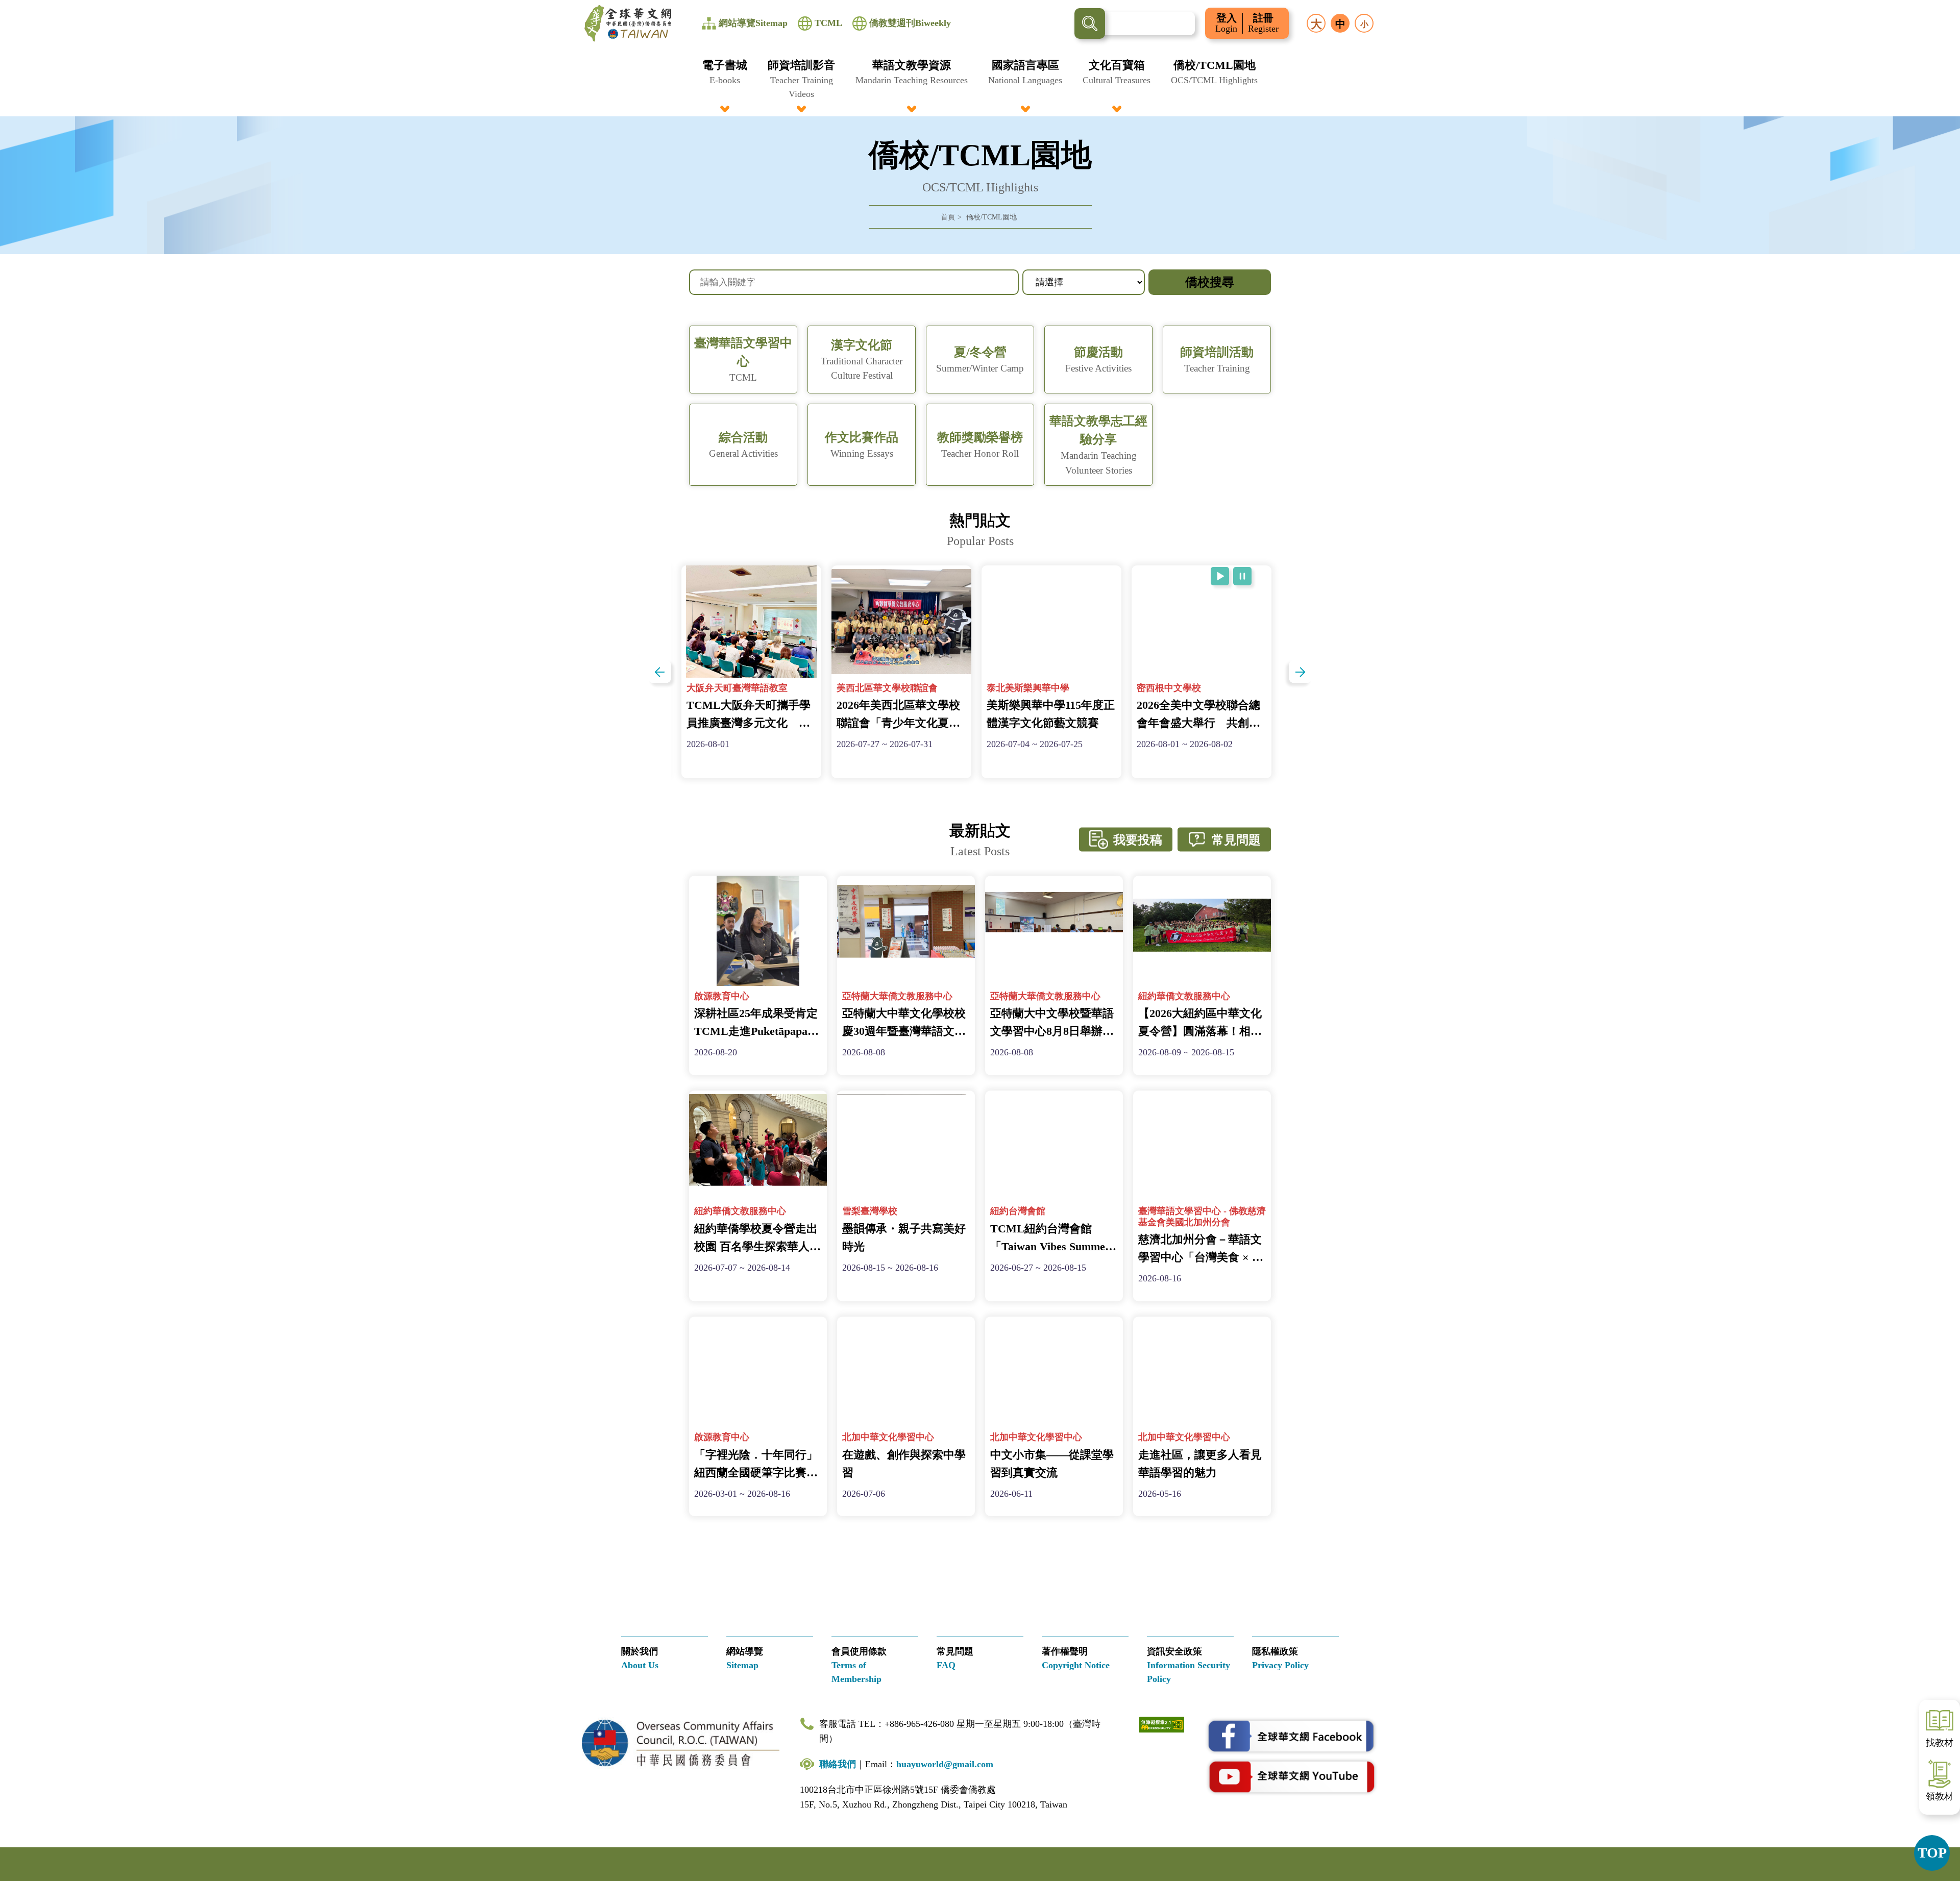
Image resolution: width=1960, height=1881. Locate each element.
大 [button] (1316, 24)
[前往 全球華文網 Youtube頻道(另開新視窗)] (1291, 1776)
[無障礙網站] (1162, 1724)
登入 (1226, 23)
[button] (725, 79)
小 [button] (1364, 24)
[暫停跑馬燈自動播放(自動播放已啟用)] (1242, 576)
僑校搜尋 (1210, 282)
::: (980, 63)
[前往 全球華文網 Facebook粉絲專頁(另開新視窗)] (1291, 1737)
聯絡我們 (838, 1764)
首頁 (948, 217)
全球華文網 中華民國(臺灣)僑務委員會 (628, 23)
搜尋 (1090, 23)
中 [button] (1340, 24)
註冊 (1263, 23)
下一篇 (1300, 672)
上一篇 (660, 672)
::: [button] (13, 6)
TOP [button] (1932, 1853)
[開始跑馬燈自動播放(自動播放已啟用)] (1220, 576)
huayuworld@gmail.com (945, 1764)
